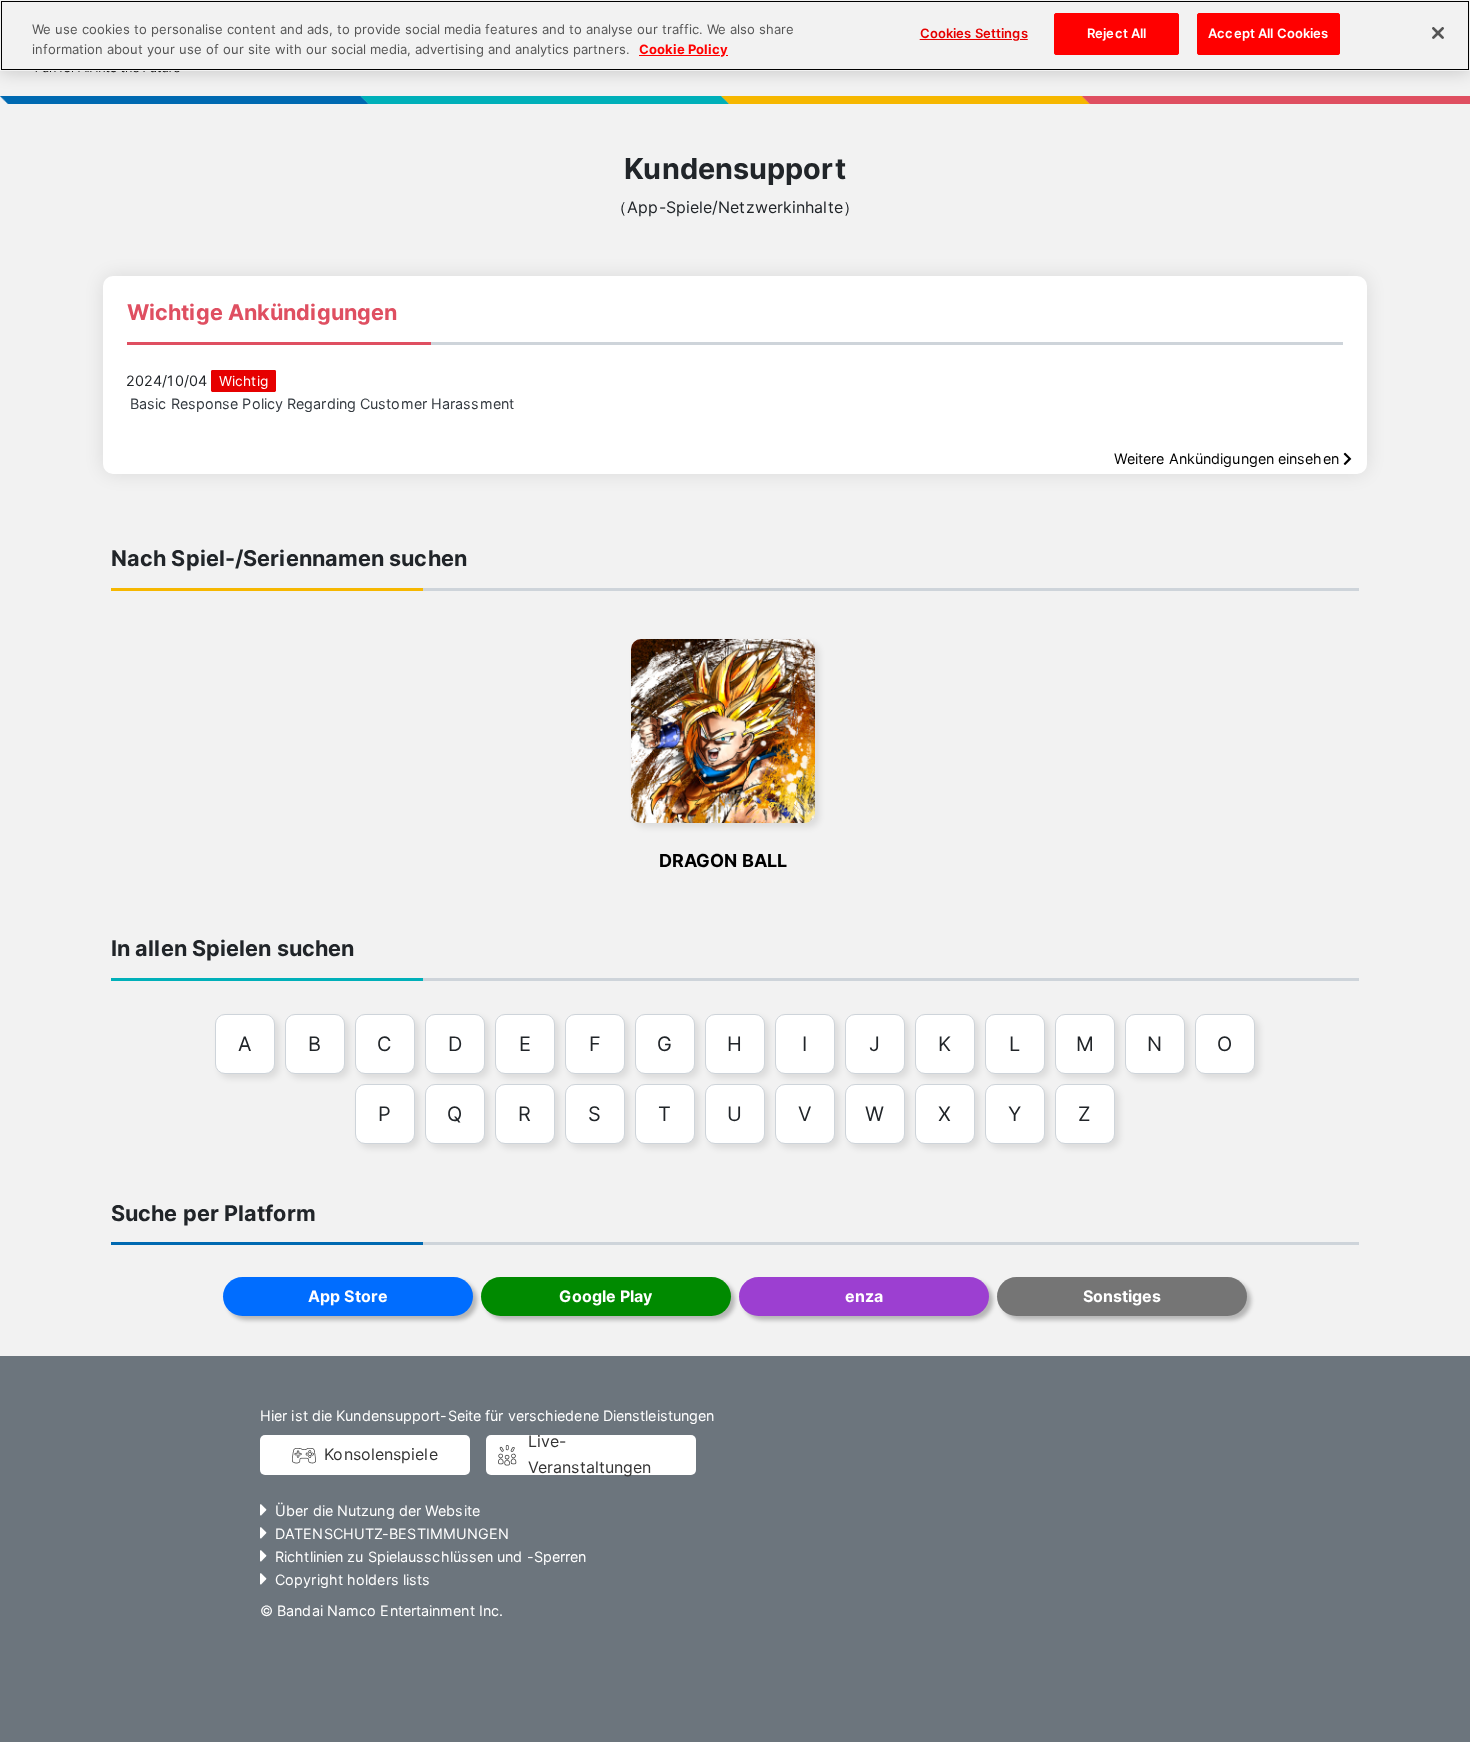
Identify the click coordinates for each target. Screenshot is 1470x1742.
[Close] (1438, 33)
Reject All (1116, 33)
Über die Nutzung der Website (377, 1510)
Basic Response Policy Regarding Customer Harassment (322, 403)
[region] (735, 35)
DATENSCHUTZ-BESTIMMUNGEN (392, 1533)
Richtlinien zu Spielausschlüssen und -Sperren (430, 1556)
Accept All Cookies (1268, 33)
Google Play (605, 1296)
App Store (348, 1296)
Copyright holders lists (352, 1579)
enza (864, 1296)
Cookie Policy (683, 49)
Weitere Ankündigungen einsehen (1228, 458)
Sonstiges (1122, 1296)
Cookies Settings (974, 33)
